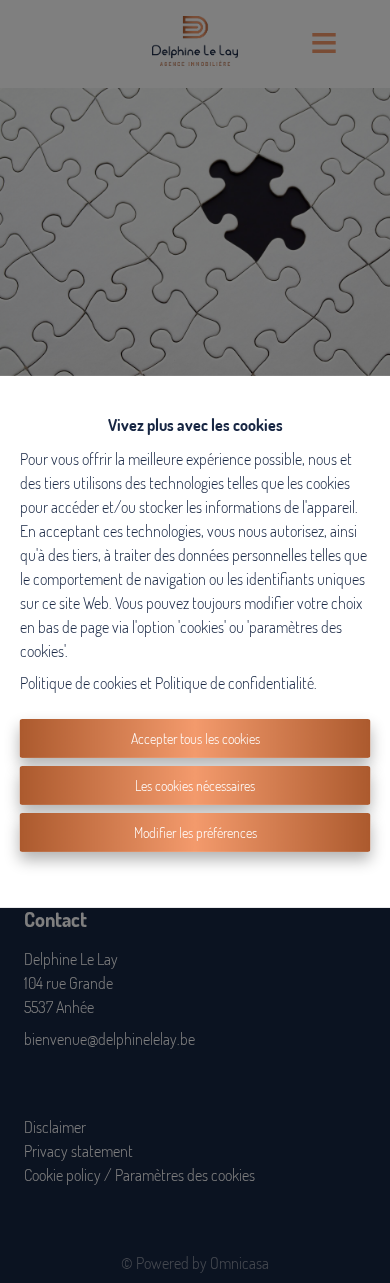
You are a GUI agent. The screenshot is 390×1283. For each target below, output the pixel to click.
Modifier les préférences (195, 832)
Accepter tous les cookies (195, 738)
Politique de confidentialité (234, 683)
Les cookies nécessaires (195, 785)
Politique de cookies (78, 683)
